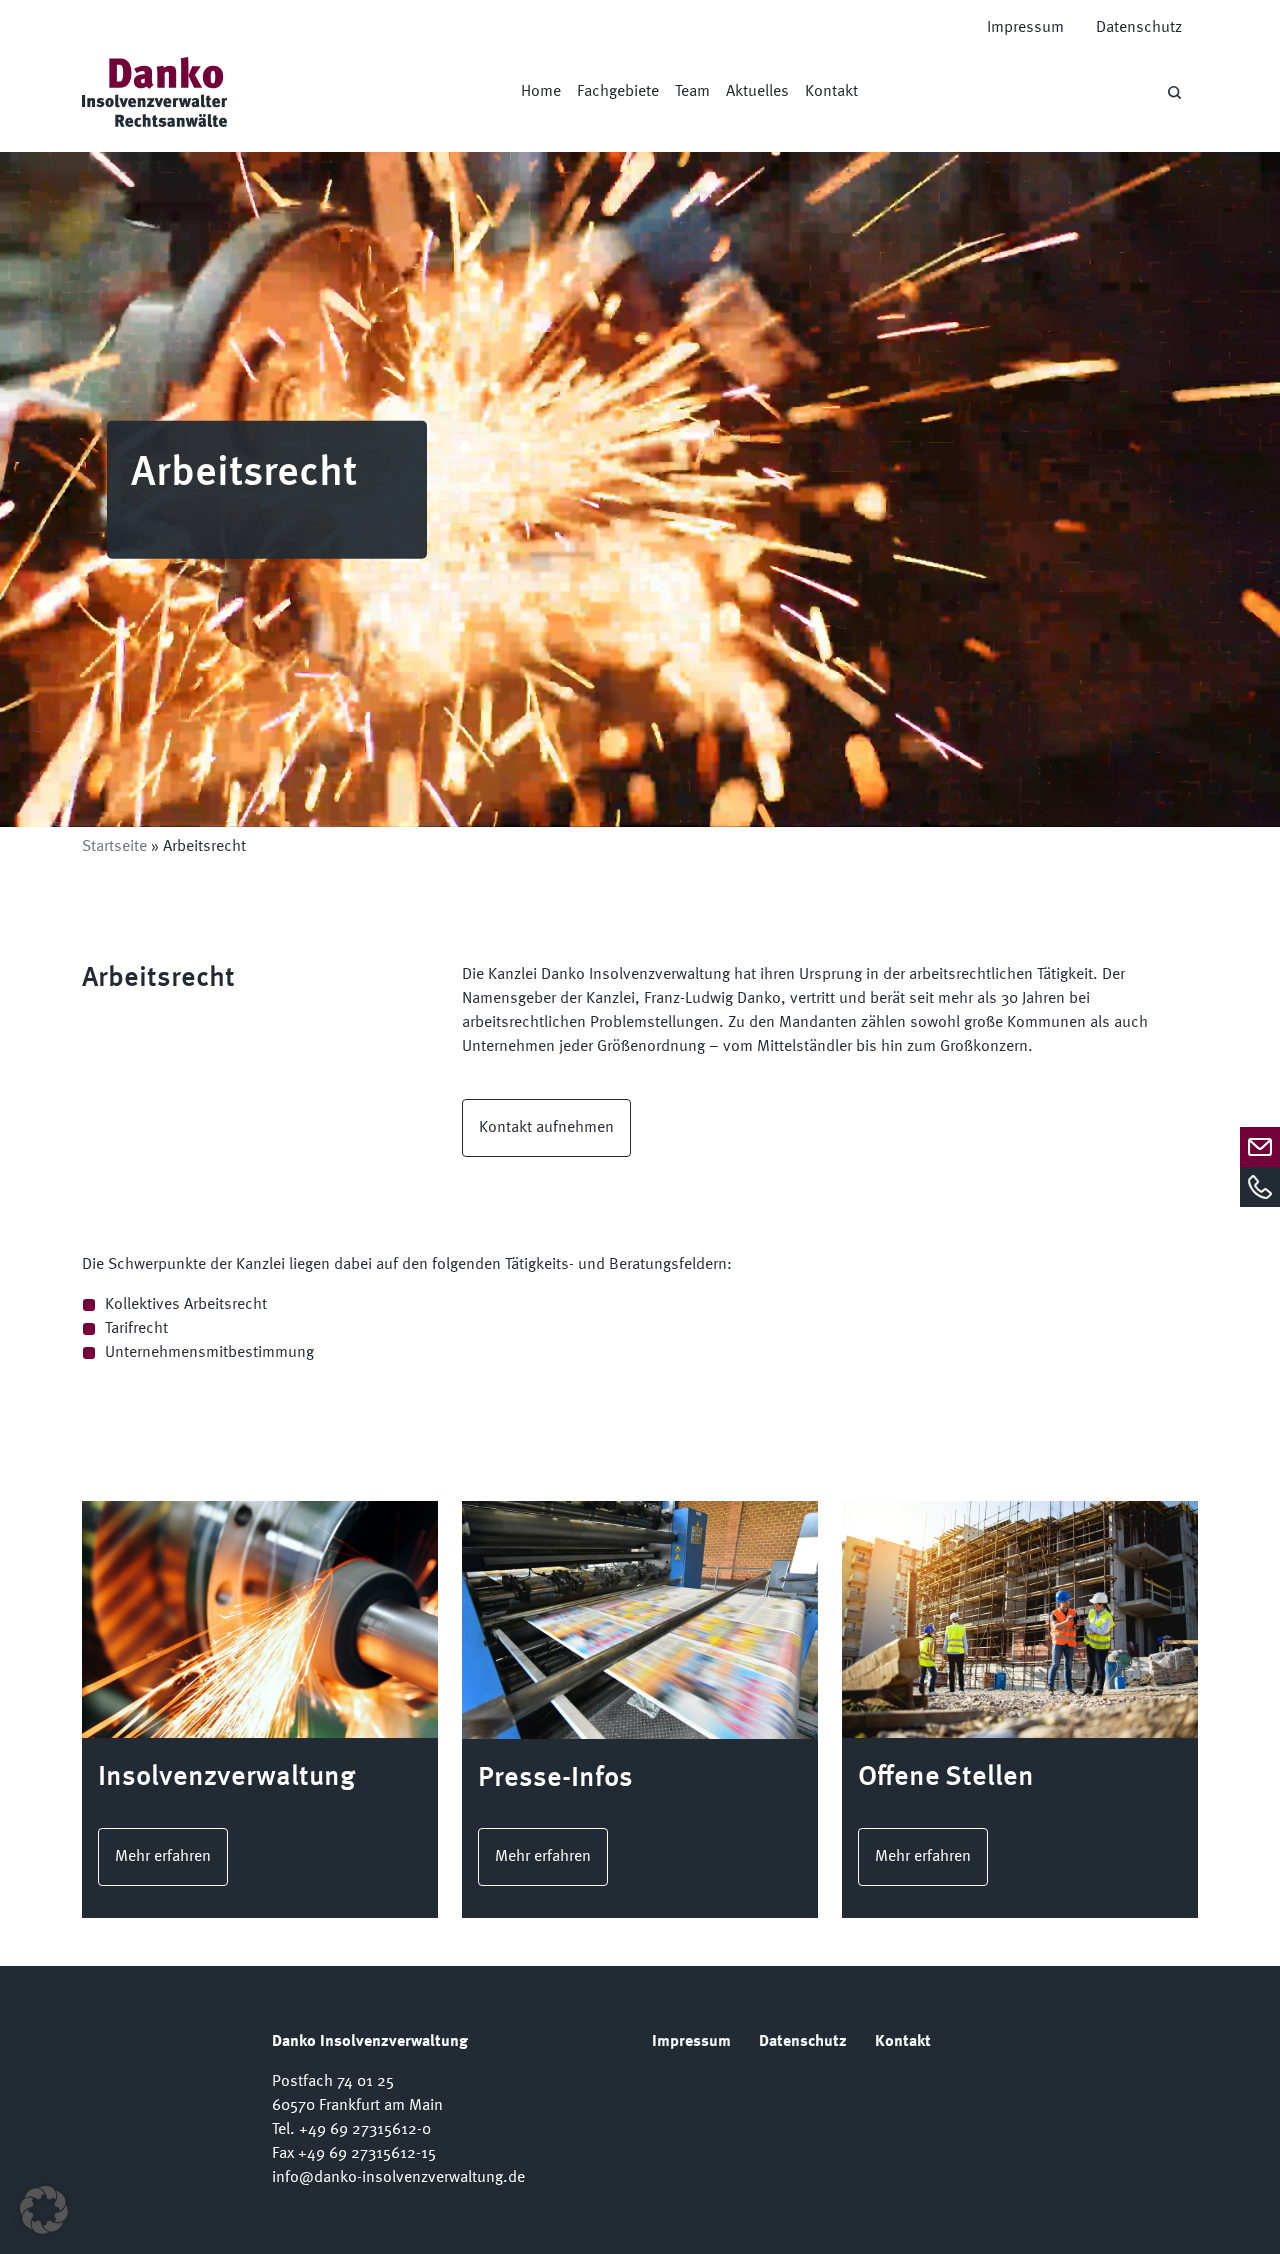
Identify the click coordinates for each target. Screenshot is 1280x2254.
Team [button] (692, 92)
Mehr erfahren (163, 1857)
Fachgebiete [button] (618, 92)
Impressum (1025, 28)
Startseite (114, 847)
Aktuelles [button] (757, 92)
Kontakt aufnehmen (546, 1128)
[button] (44, 2210)
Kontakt (831, 92)
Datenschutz (1139, 28)
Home (541, 92)
